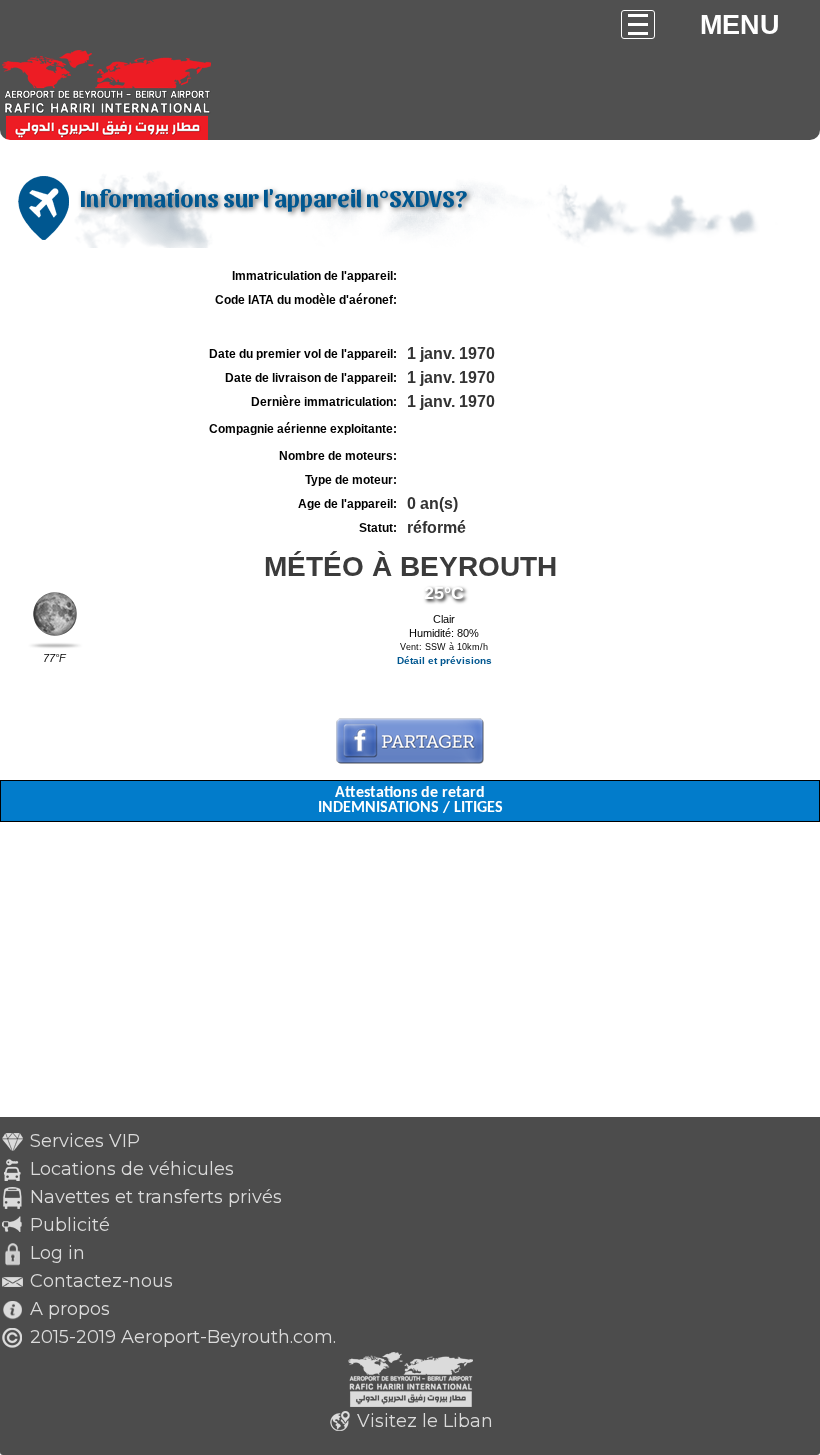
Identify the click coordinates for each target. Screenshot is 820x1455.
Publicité (70, 1225)
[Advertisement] (410, 977)
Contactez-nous (101, 1281)
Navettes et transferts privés (156, 1197)
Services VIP (85, 1141)
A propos (70, 1309)
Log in (57, 1253)
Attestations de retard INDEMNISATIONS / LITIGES (410, 800)
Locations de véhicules (132, 1169)
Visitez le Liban (425, 1421)
